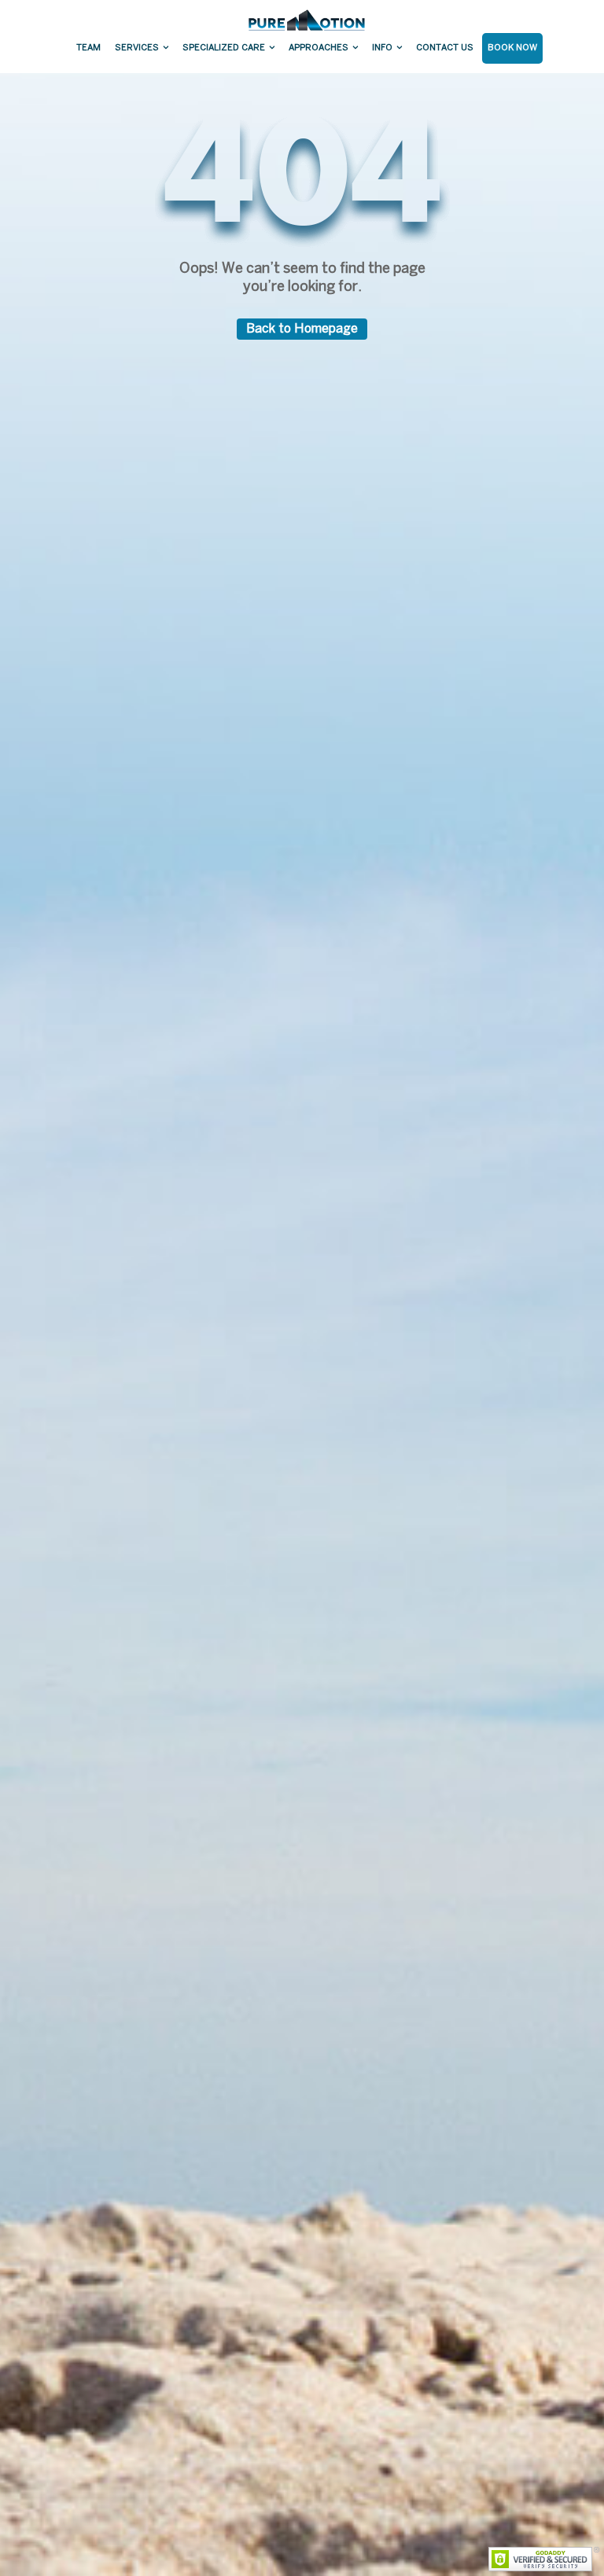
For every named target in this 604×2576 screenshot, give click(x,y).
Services (137, 48)
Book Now (512, 48)
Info (382, 48)
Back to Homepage (302, 329)
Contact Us (445, 48)
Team (88, 48)
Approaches (319, 48)
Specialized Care (224, 48)
